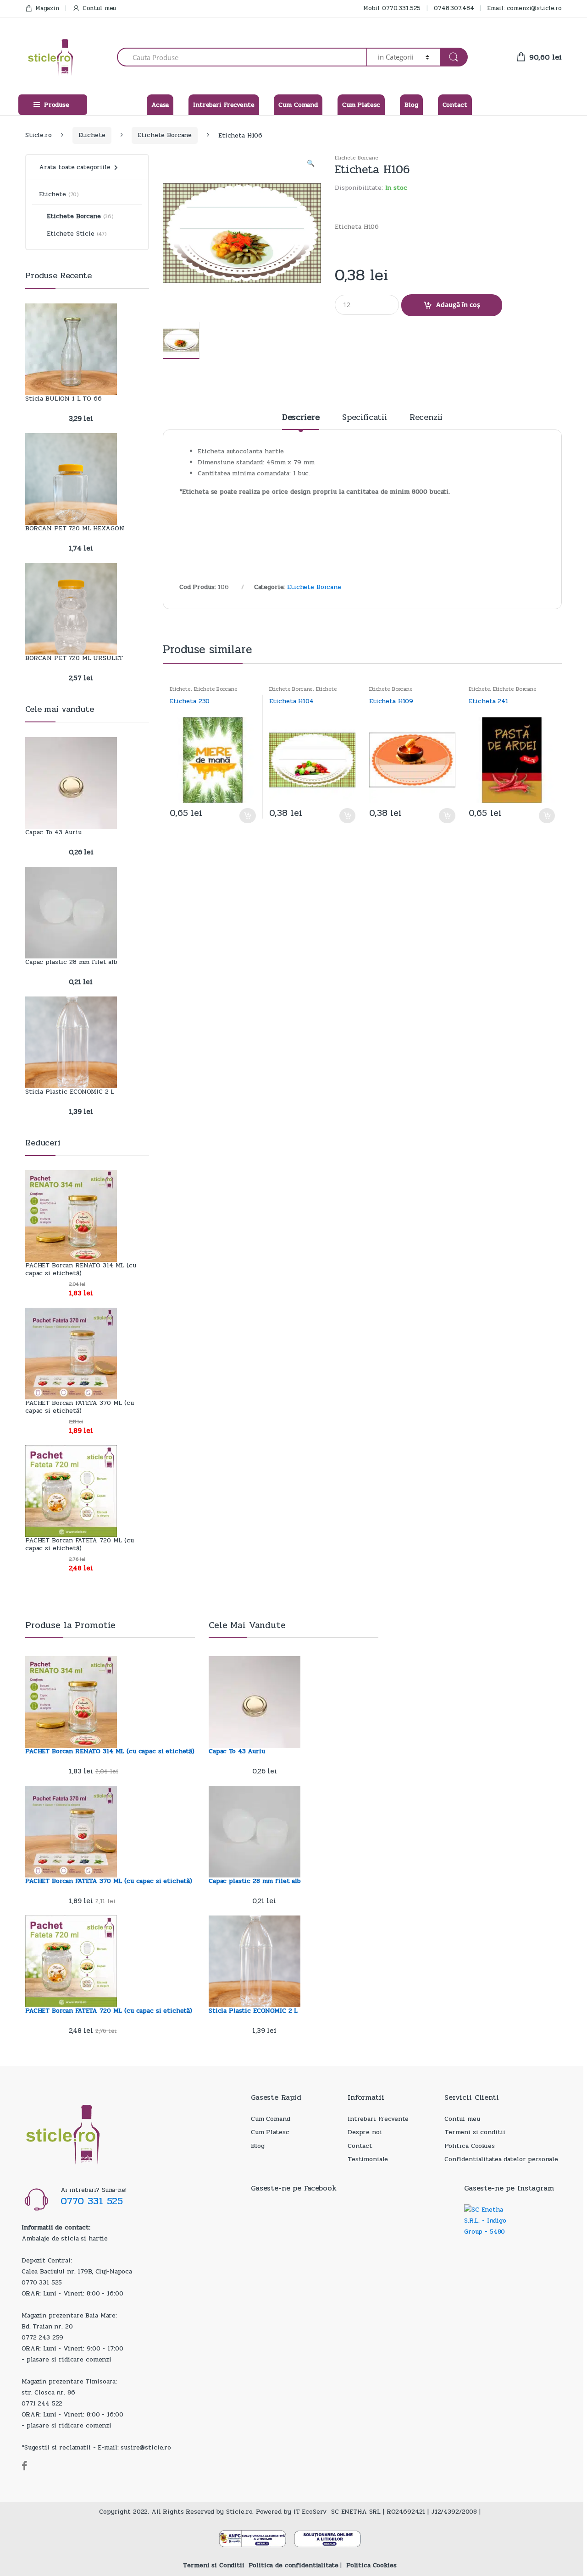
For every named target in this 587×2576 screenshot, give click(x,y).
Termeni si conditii (475, 2132)
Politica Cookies (470, 2146)
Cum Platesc (361, 105)
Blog (411, 105)
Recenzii (426, 418)
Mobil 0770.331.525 (392, 8)
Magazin (47, 8)
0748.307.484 (454, 8)
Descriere (301, 418)
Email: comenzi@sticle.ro (524, 8)
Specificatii (364, 418)
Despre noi (365, 2132)
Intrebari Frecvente (224, 105)
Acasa (160, 105)
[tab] (301, 421)
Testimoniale (368, 2159)
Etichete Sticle (71, 234)
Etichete (92, 135)
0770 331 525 (92, 2201)
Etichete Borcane (165, 135)
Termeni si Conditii (213, 2565)
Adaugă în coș (458, 305)
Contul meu (99, 8)
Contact (455, 105)
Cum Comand (298, 105)
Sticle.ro (39, 135)
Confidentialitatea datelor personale (501, 2159)
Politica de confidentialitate (293, 2565)
